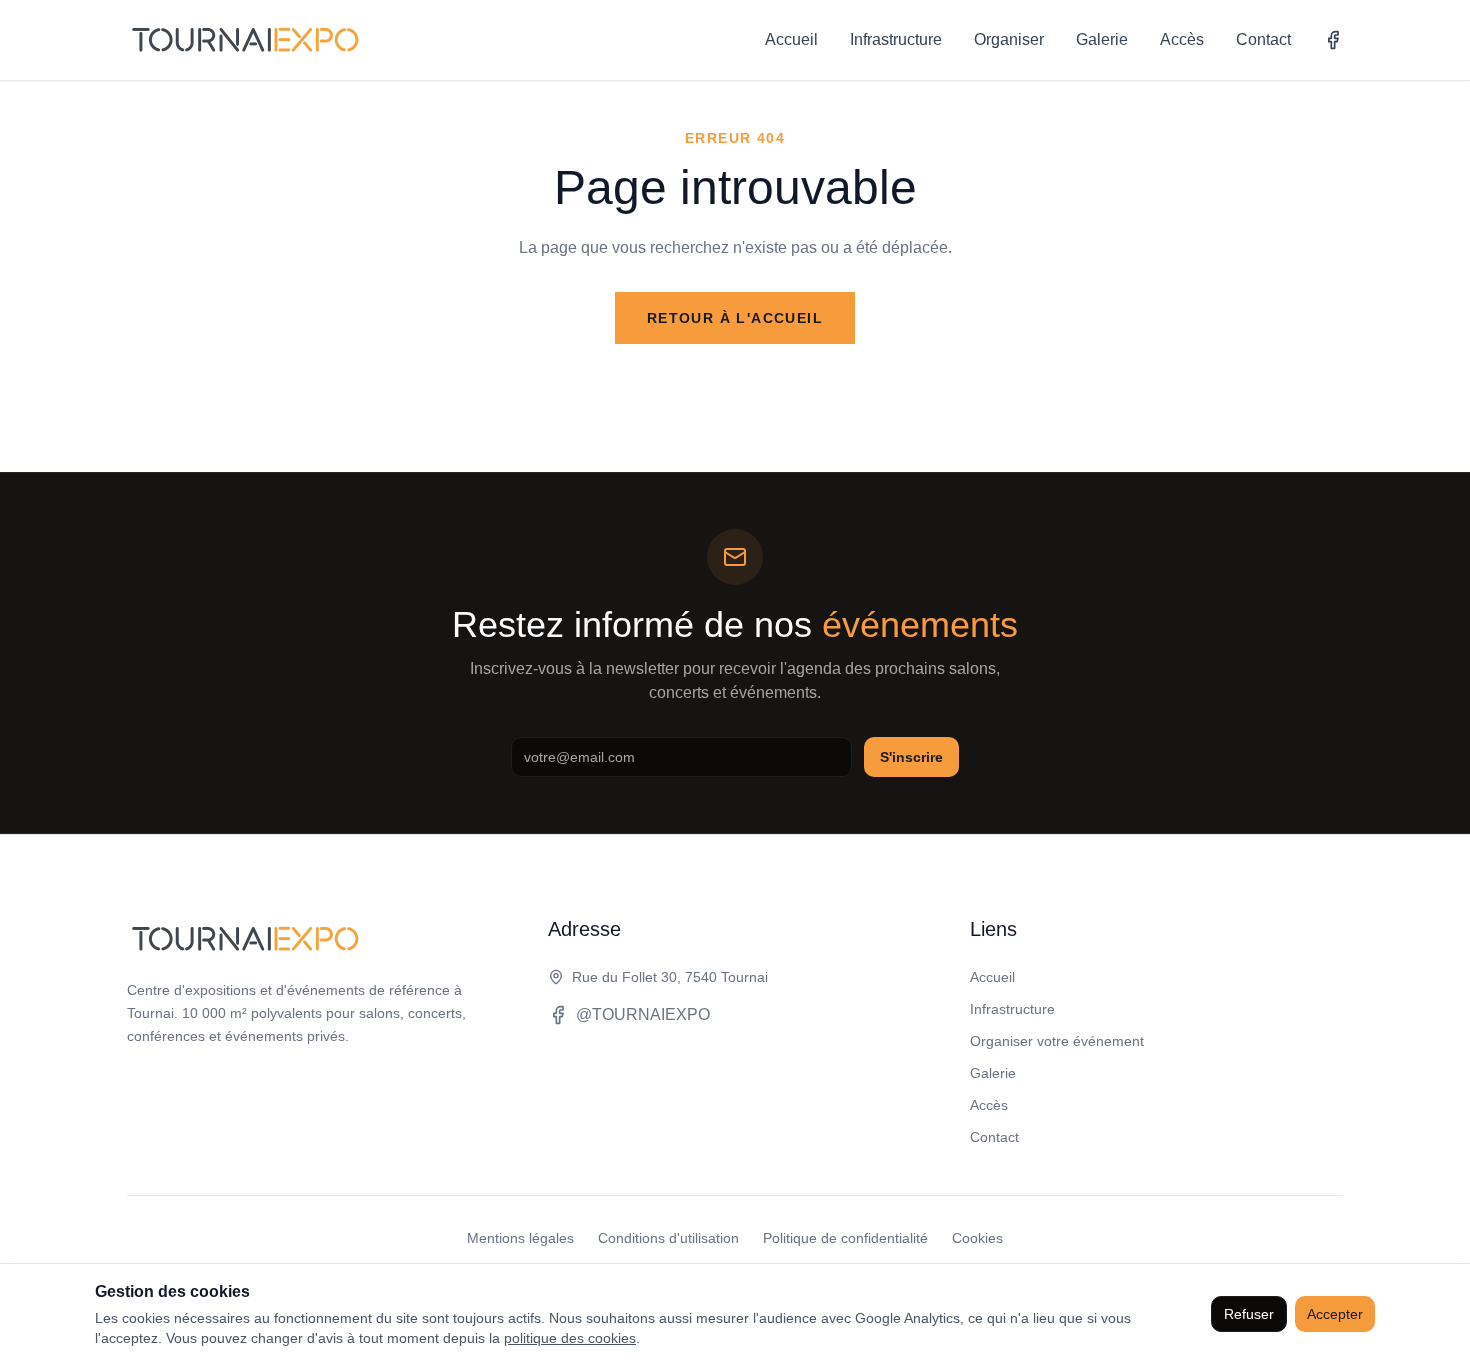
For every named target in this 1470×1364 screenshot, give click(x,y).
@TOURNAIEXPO (643, 1014)
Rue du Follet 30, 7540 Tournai (670, 977)
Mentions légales (520, 1238)
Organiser (1009, 39)
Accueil (791, 39)
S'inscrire (911, 757)
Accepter (1335, 1314)
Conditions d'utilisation (668, 1238)
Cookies (977, 1238)
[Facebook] (1333, 40)
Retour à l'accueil (735, 318)
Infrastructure (896, 39)
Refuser (1249, 1314)
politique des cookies (570, 1338)
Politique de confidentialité (845, 1238)
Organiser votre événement (1057, 1041)
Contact (1263, 39)
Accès (1182, 39)
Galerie (1102, 39)
